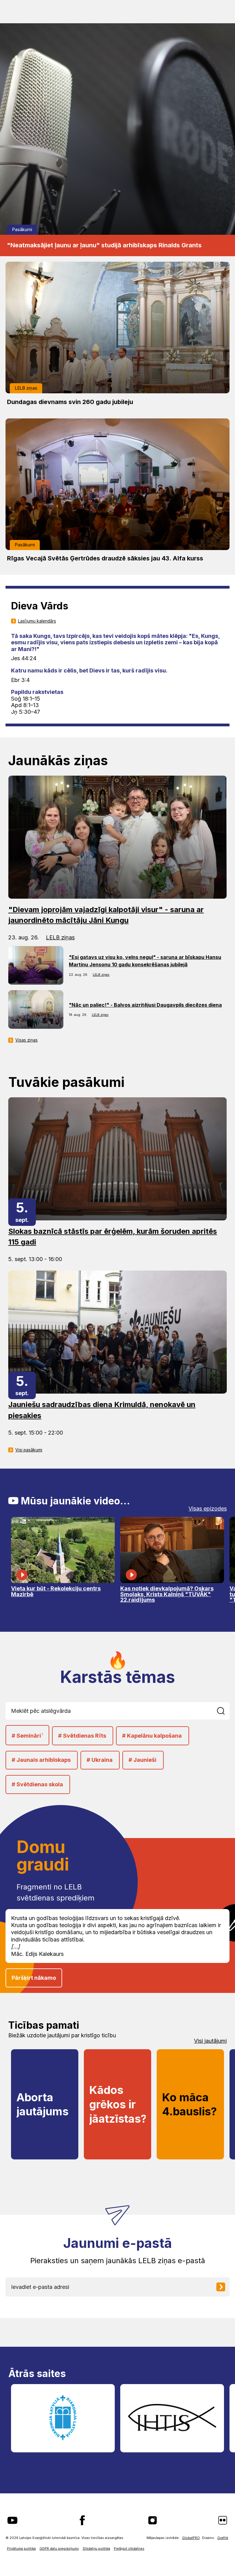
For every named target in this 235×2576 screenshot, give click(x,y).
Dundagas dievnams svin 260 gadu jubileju (70, 402)
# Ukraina (100, 1760)
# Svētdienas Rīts (82, 1736)
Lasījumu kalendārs (37, 621)
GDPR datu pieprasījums (59, 2549)
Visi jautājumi (210, 2041)
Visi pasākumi (29, 1450)
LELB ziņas (26, 388)
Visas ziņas (26, 1040)
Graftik (223, 2538)
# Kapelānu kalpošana (152, 1736)
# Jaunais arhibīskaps (41, 1760)
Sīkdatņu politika (96, 2549)
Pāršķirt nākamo (34, 1978)
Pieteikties (225, 2287)
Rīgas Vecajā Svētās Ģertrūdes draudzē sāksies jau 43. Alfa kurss (105, 558)
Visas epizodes (208, 1509)
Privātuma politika (21, 2549)
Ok (224, 1711)
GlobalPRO (191, 2538)
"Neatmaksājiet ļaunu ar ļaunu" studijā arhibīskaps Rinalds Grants (104, 245)
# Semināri (27, 1736)
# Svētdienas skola (37, 1784)
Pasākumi (22, 229)
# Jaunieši (142, 1760)
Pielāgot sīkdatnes (129, 2549)
